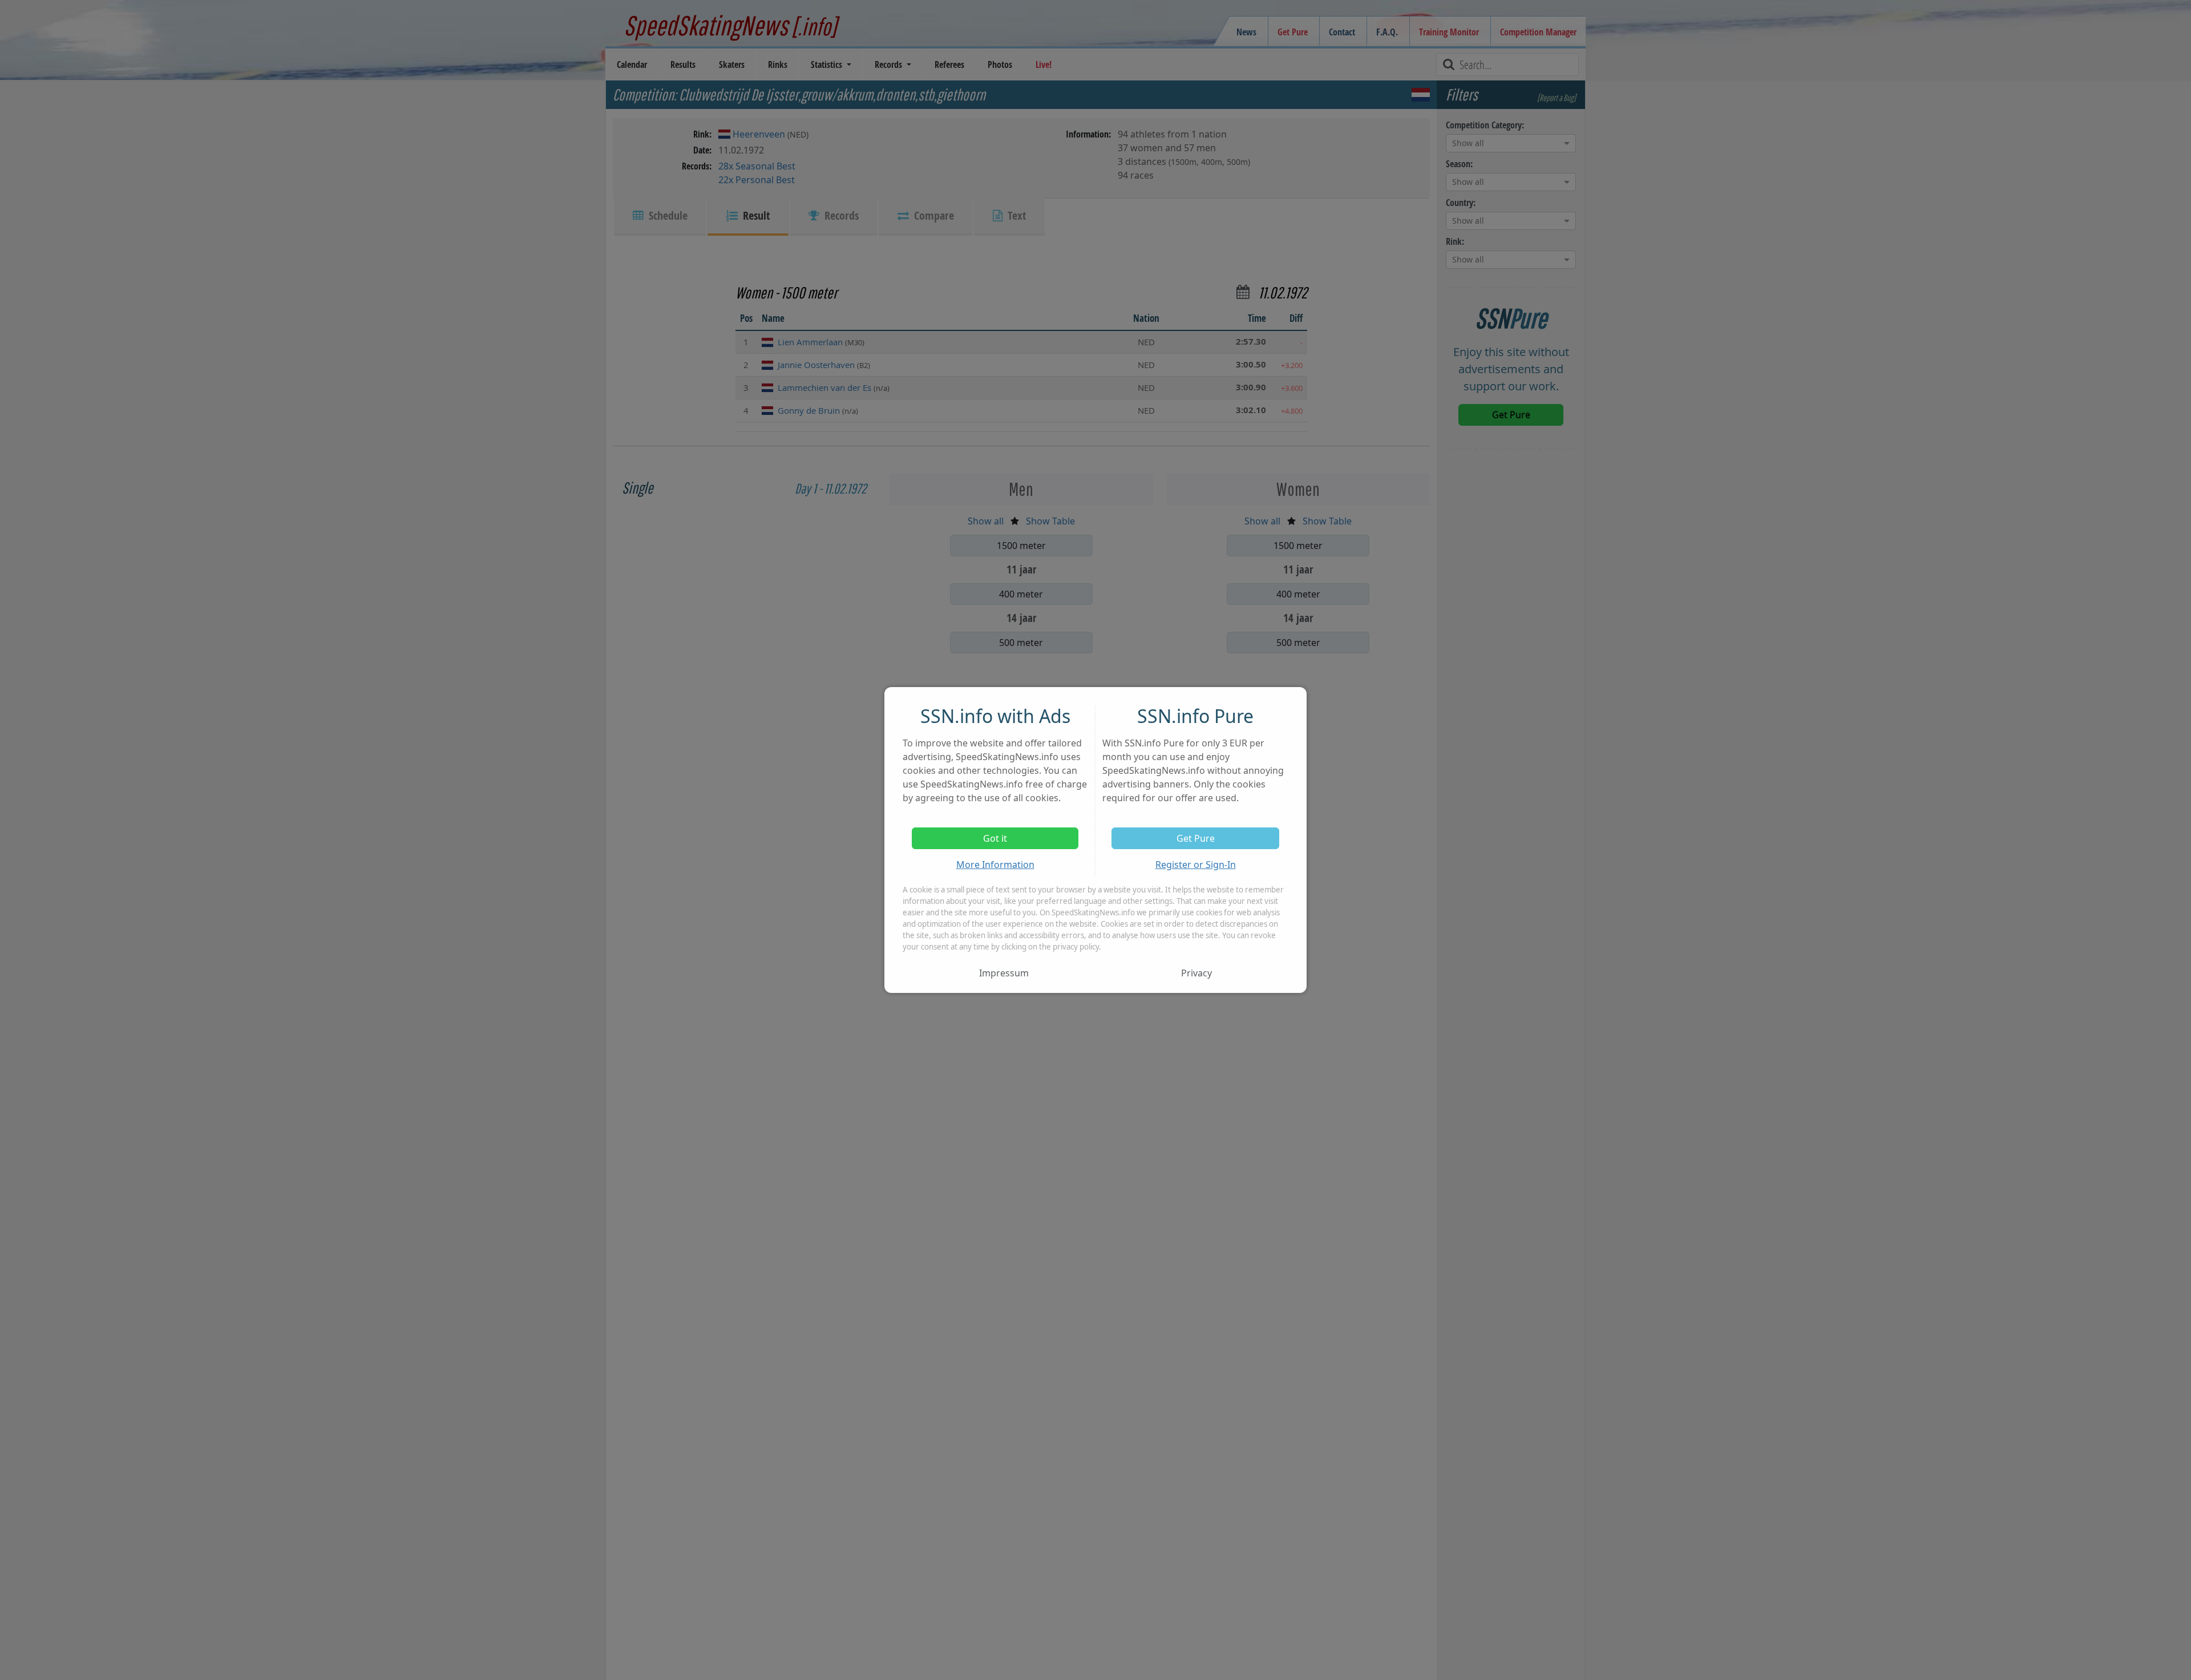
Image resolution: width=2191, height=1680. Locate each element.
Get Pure (1196, 838)
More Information (995, 865)
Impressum (1004, 973)
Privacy (1196, 973)
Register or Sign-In (1196, 865)
